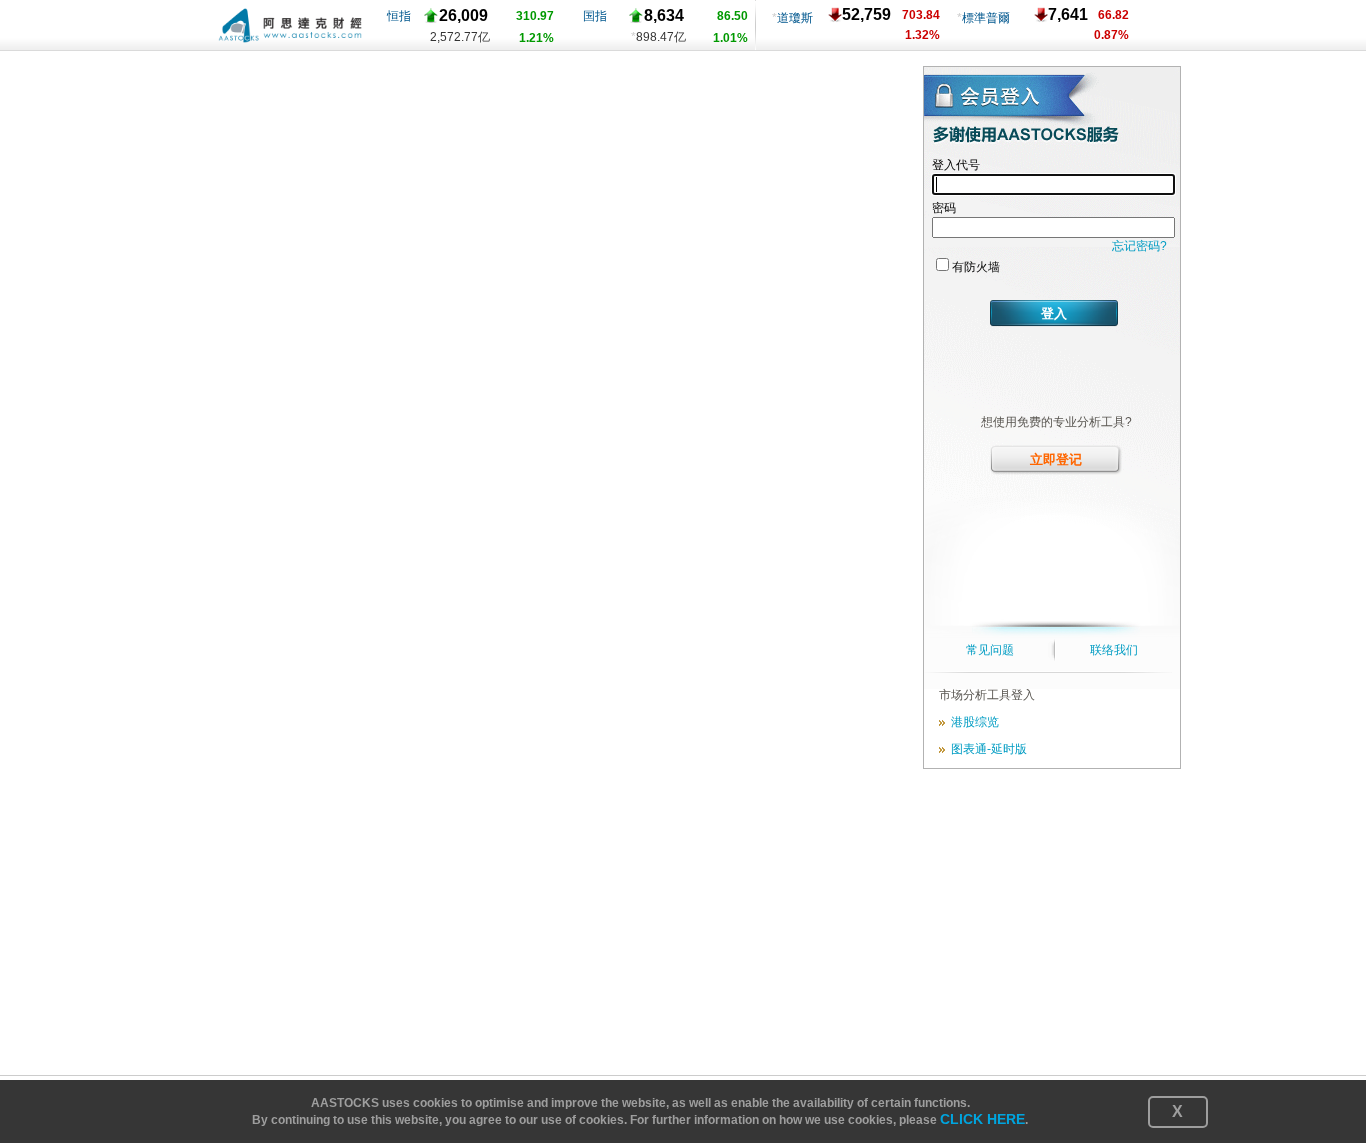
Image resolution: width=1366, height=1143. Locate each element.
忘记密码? (1139, 246)
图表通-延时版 (986, 749)
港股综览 (972, 722)
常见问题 (990, 650)
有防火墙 (976, 267)
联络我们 (1114, 650)
